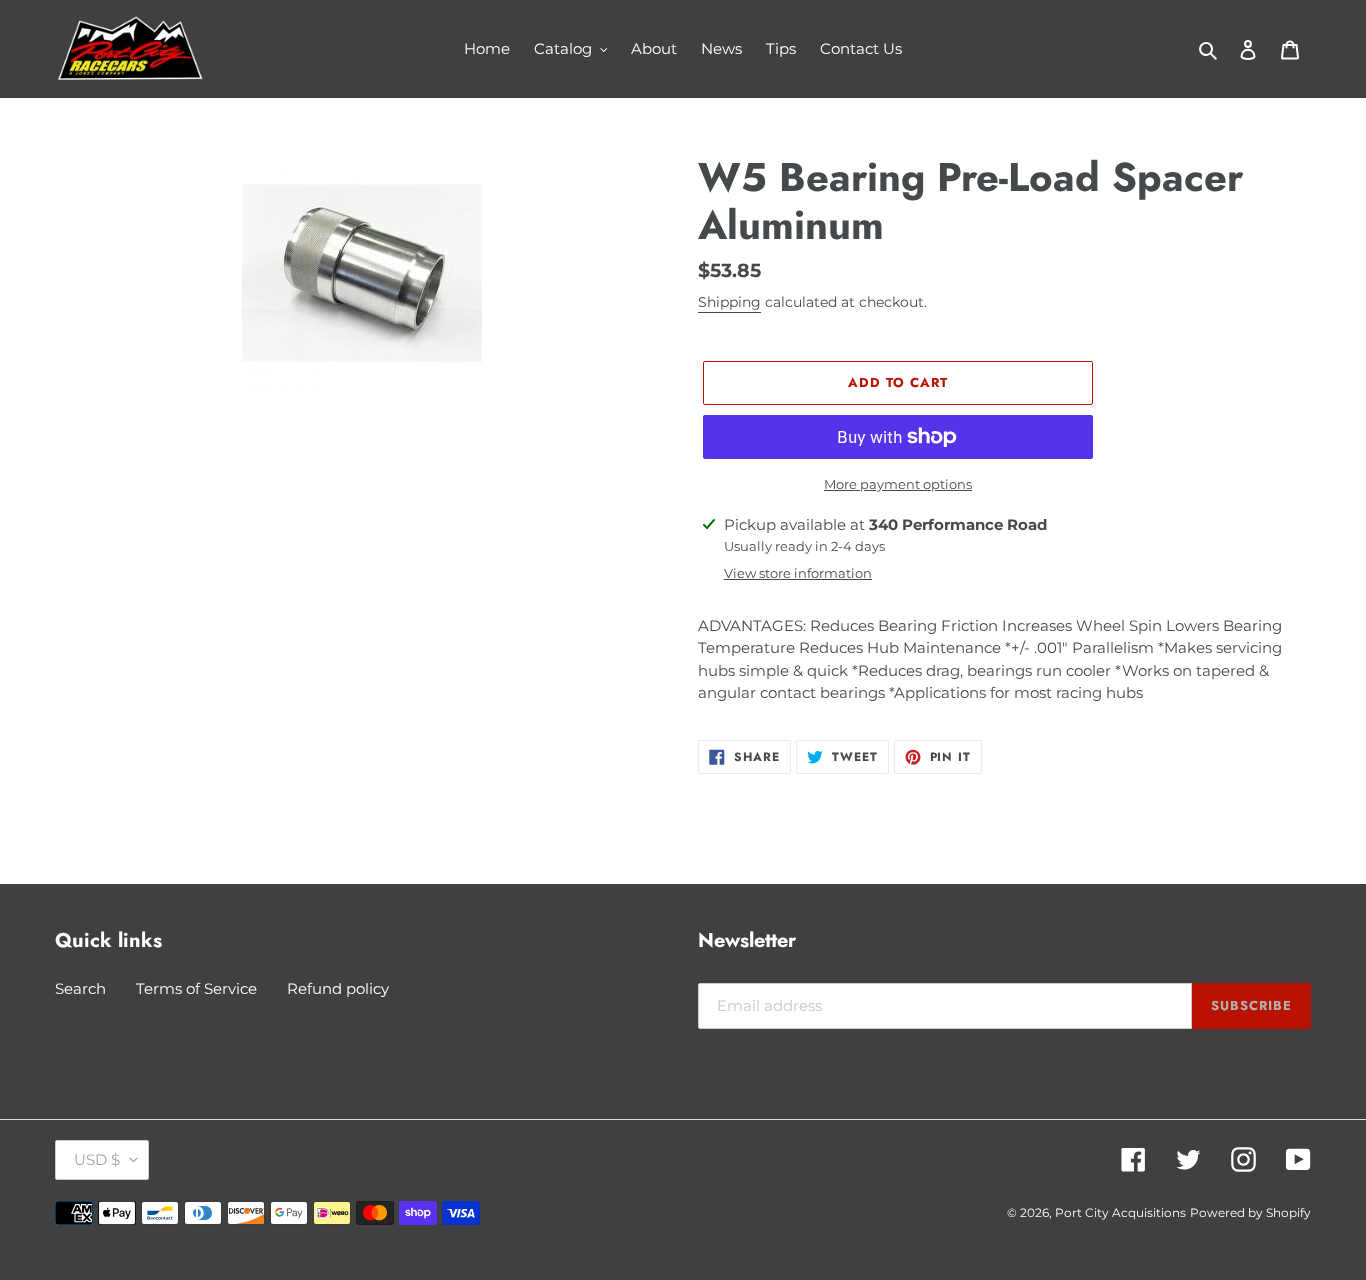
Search (80, 988)
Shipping (729, 302)
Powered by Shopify (1250, 1212)
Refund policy (338, 988)
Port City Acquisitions (1120, 1212)
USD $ (97, 1159)
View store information (798, 573)
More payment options (898, 484)
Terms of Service (196, 988)
